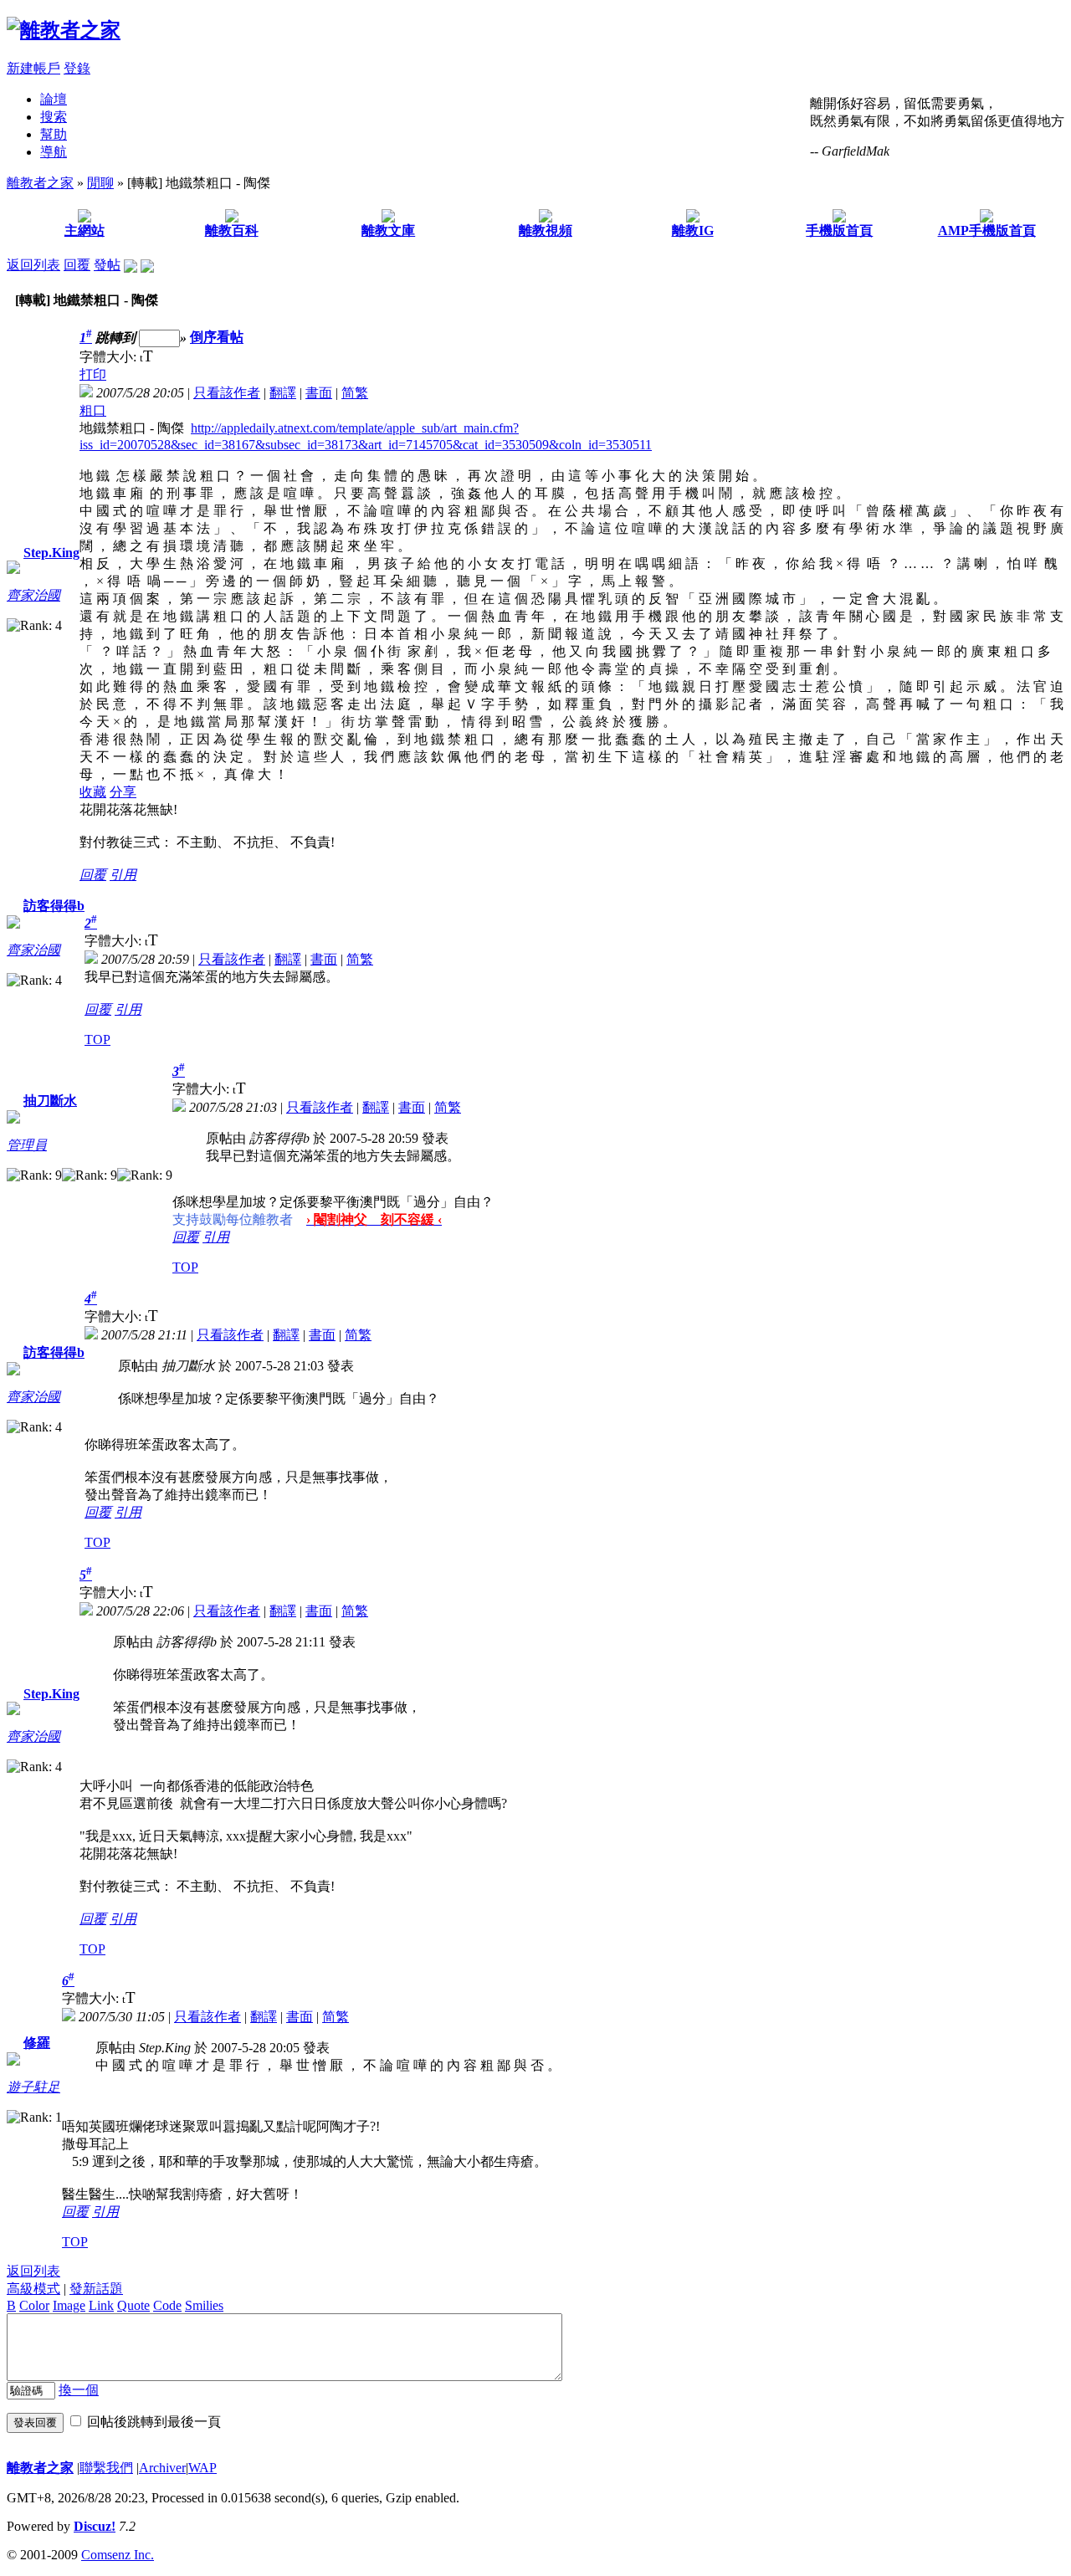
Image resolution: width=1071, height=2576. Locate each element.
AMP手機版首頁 (987, 230)
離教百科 (232, 230)
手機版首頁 (839, 230)
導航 (54, 152)
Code (167, 2305)
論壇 (54, 99)
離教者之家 (40, 183)
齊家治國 (33, 595)
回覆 (77, 265)
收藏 (93, 792)
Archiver (162, 2468)
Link (101, 2305)
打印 (93, 374)
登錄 (77, 68)
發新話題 (96, 2289)
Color (34, 2305)
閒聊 (100, 183)
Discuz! (95, 2526)
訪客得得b (54, 906)
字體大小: (110, 357)
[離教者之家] (64, 30)
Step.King (51, 553)
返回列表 (33, 265)
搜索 (54, 117)
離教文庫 (388, 230)
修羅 (37, 2043)
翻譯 (283, 393)
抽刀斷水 (50, 1101)
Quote (133, 2305)
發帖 (107, 265)
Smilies (204, 2305)
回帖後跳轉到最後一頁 (154, 2422)
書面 (319, 393)
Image (69, 2305)
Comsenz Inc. (118, 2555)
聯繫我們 (106, 2468)
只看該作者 (227, 393)
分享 (123, 792)
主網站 (85, 230)
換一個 (79, 2390)
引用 (123, 875)
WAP (202, 2468)
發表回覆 (35, 2422)
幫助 (54, 134)
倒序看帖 (217, 338)
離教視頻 (546, 230)
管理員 (27, 1145)
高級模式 (33, 2289)
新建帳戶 (33, 68)
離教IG (693, 230)
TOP (97, 1040)
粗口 (93, 410)
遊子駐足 (33, 2087)
